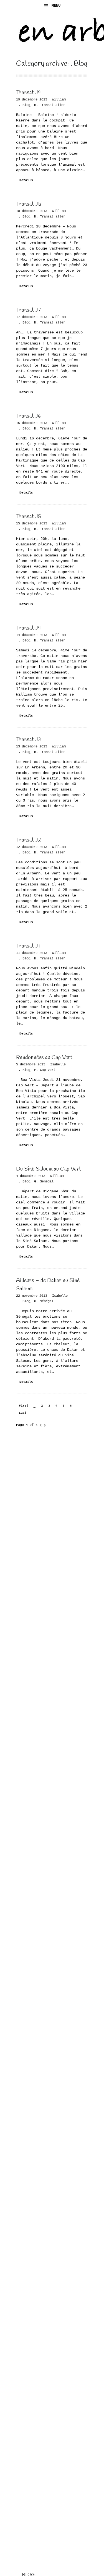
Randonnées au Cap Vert (44, 1058)
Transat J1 (28, 946)
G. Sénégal (44, 1181)
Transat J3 (28, 740)
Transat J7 (28, 310)
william (59, 100)
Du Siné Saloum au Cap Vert (49, 1169)
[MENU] (95, 8)
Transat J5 (29, 517)
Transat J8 (29, 204)
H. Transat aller (50, 105)
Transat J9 (28, 93)
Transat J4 (29, 628)
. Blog (24, 105)
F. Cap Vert (45, 1070)
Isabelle (58, 1064)
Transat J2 (29, 840)
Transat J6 (29, 416)
